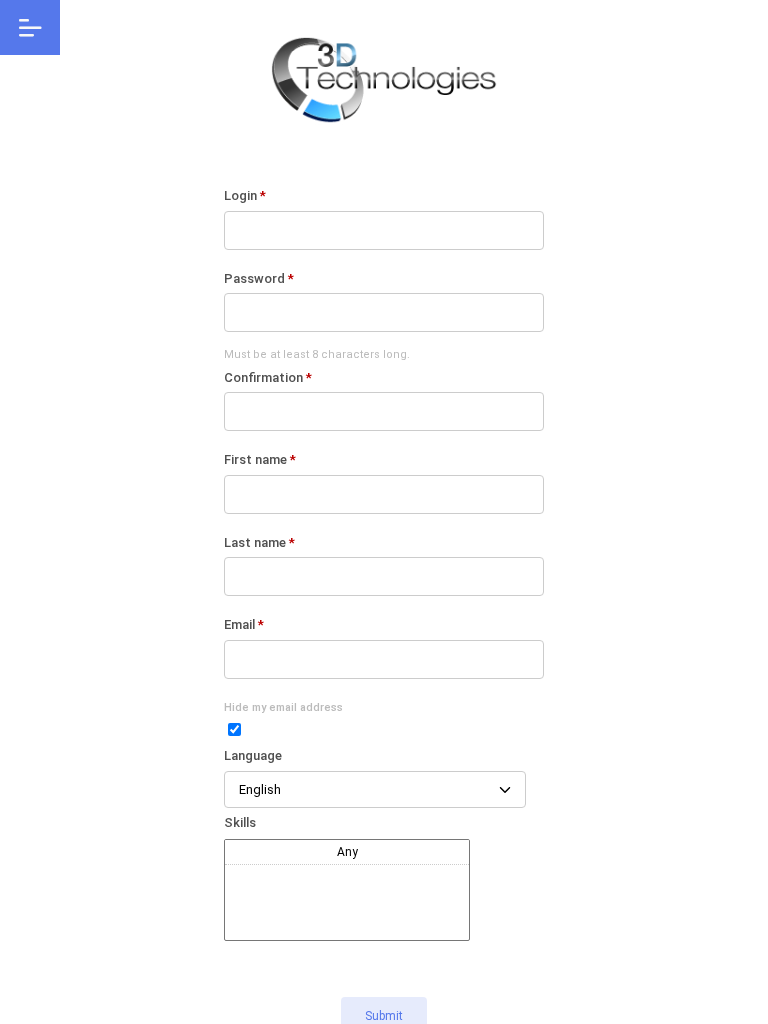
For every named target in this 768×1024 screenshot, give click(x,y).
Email (244, 624)
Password (259, 278)
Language (253, 755)
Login (245, 195)
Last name (259, 542)
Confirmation (268, 377)
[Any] (347, 852)
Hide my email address (283, 707)
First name (260, 459)
